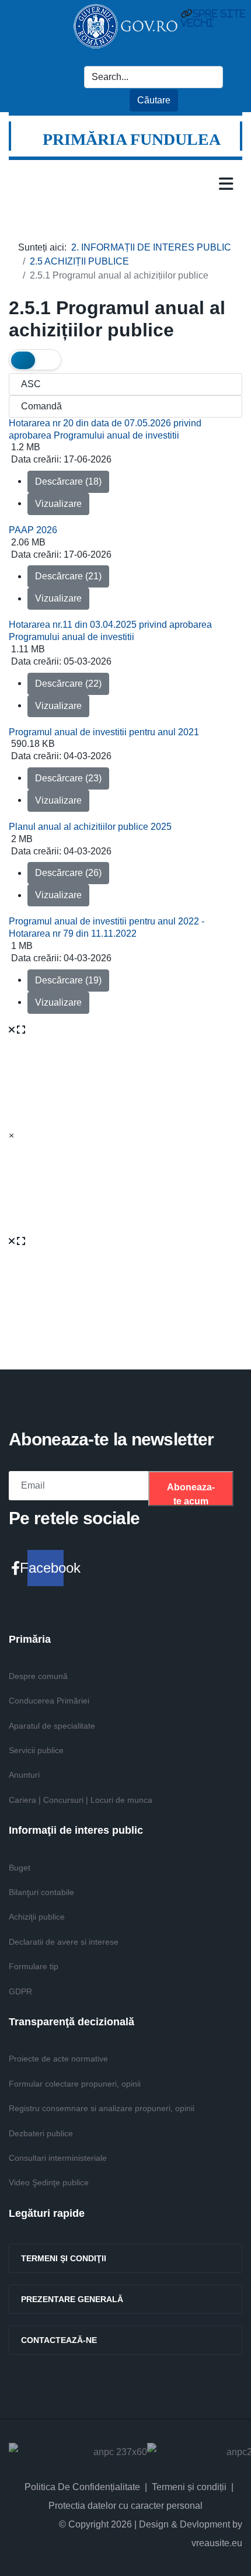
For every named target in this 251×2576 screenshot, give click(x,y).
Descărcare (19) (68, 980)
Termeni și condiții (189, 2487)
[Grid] (23, 360)
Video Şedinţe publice (49, 2182)
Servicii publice (36, 1750)
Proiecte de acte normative (58, 2059)
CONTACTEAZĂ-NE (59, 2340)
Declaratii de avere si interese (64, 1942)
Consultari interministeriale (58, 2158)
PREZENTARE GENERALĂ (72, 2299)
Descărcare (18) (68, 482)
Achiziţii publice (37, 1917)
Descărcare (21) (68, 576)
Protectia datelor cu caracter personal (125, 2506)
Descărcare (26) (68, 873)
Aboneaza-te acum (191, 1494)
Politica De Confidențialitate (82, 2487)
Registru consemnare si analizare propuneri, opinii (102, 2108)
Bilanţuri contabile (41, 1892)
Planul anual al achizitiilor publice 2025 (90, 827)
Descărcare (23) (68, 778)
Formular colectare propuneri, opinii (75, 2084)
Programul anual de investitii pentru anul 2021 (104, 732)
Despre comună (38, 1676)
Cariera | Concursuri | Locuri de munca (81, 1800)
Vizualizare (58, 504)
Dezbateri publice (41, 2133)
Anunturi (24, 1775)
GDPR (20, 1991)
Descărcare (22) (68, 684)
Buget (20, 1868)
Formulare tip (34, 1966)
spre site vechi (213, 18)
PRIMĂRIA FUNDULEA (132, 139)
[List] (47, 360)
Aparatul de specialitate (52, 1726)
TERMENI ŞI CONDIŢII (64, 2258)
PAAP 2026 (33, 530)
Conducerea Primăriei (49, 1701)
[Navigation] (226, 183)
